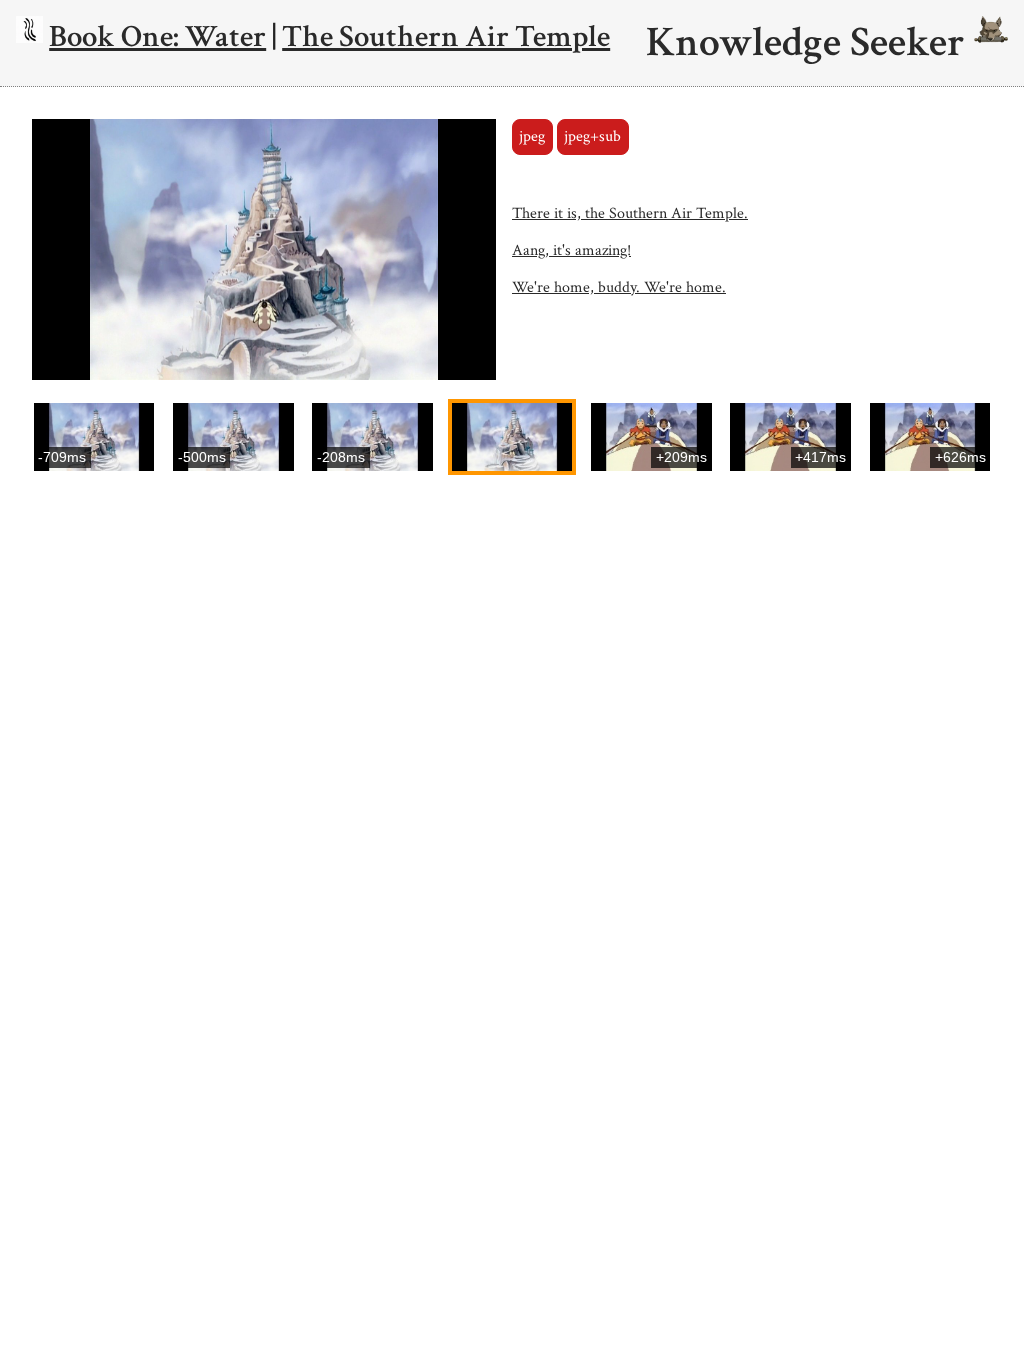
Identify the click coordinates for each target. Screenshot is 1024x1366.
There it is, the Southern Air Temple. (630, 213)
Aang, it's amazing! (571, 250)
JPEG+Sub (592, 136)
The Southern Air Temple (446, 36)
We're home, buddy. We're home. (619, 287)
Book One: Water (157, 36)
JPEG (532, 136)
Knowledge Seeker (810, 43)
